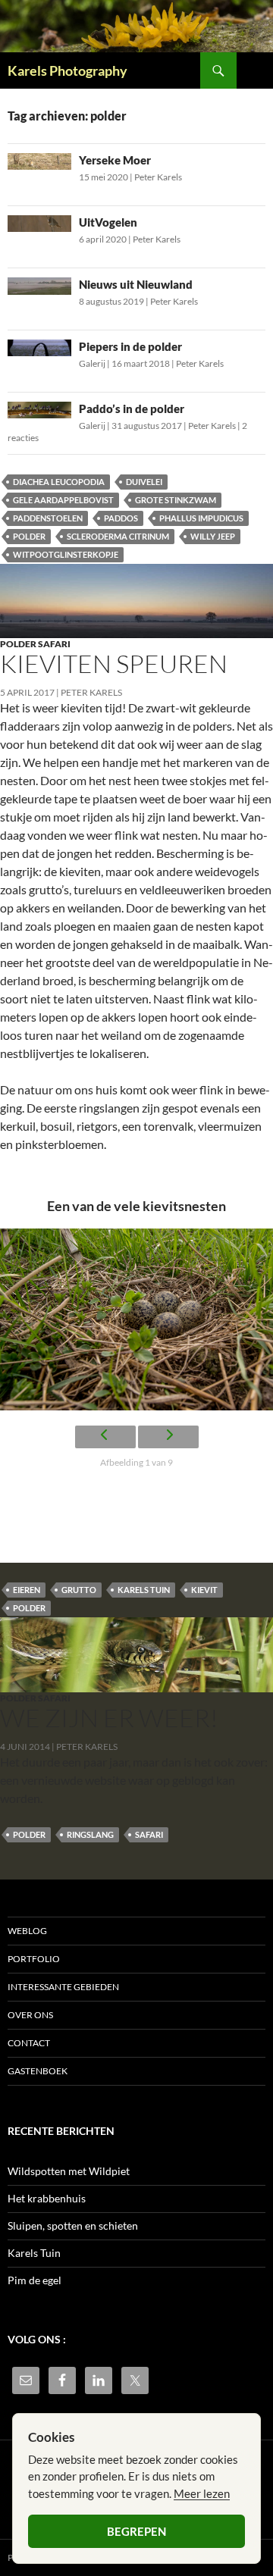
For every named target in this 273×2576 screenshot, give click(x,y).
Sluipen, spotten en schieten (73, 2225)
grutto (79, 1590)
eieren (27, 1590)
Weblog (27, 1931)
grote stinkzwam (176, 500)
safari (149, 1834)
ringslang (90, 1834)
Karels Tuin (34, 2253)
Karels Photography (67, 70)
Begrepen (136, 2531)
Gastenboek (38, 2071)
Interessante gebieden (63, 1987)
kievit (204, 1590)
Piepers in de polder (130, 346)
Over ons (30, 2015)
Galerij (92, 363)
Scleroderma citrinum (118, 536)
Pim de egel (35, 2280)
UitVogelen (108, 222)
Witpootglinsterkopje (66, 554)
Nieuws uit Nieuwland (136, 284)
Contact (29, 2043)
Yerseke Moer (115, 160)
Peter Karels (158, 177)
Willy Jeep (213, 536)
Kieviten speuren (114, 664)
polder (29, 536)
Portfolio (34, 1959)
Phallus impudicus (201, 518)
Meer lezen (202, 2493)
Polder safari (35, 644)
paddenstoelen (48, 518)
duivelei (144, 482)
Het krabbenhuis (47, 2198)
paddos (121, 518)
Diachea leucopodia (59, 482)
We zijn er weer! (109, 1718)
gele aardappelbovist (63, 500)
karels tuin (144, 1590)
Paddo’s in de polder (132, 408)
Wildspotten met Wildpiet (69, 2171)
